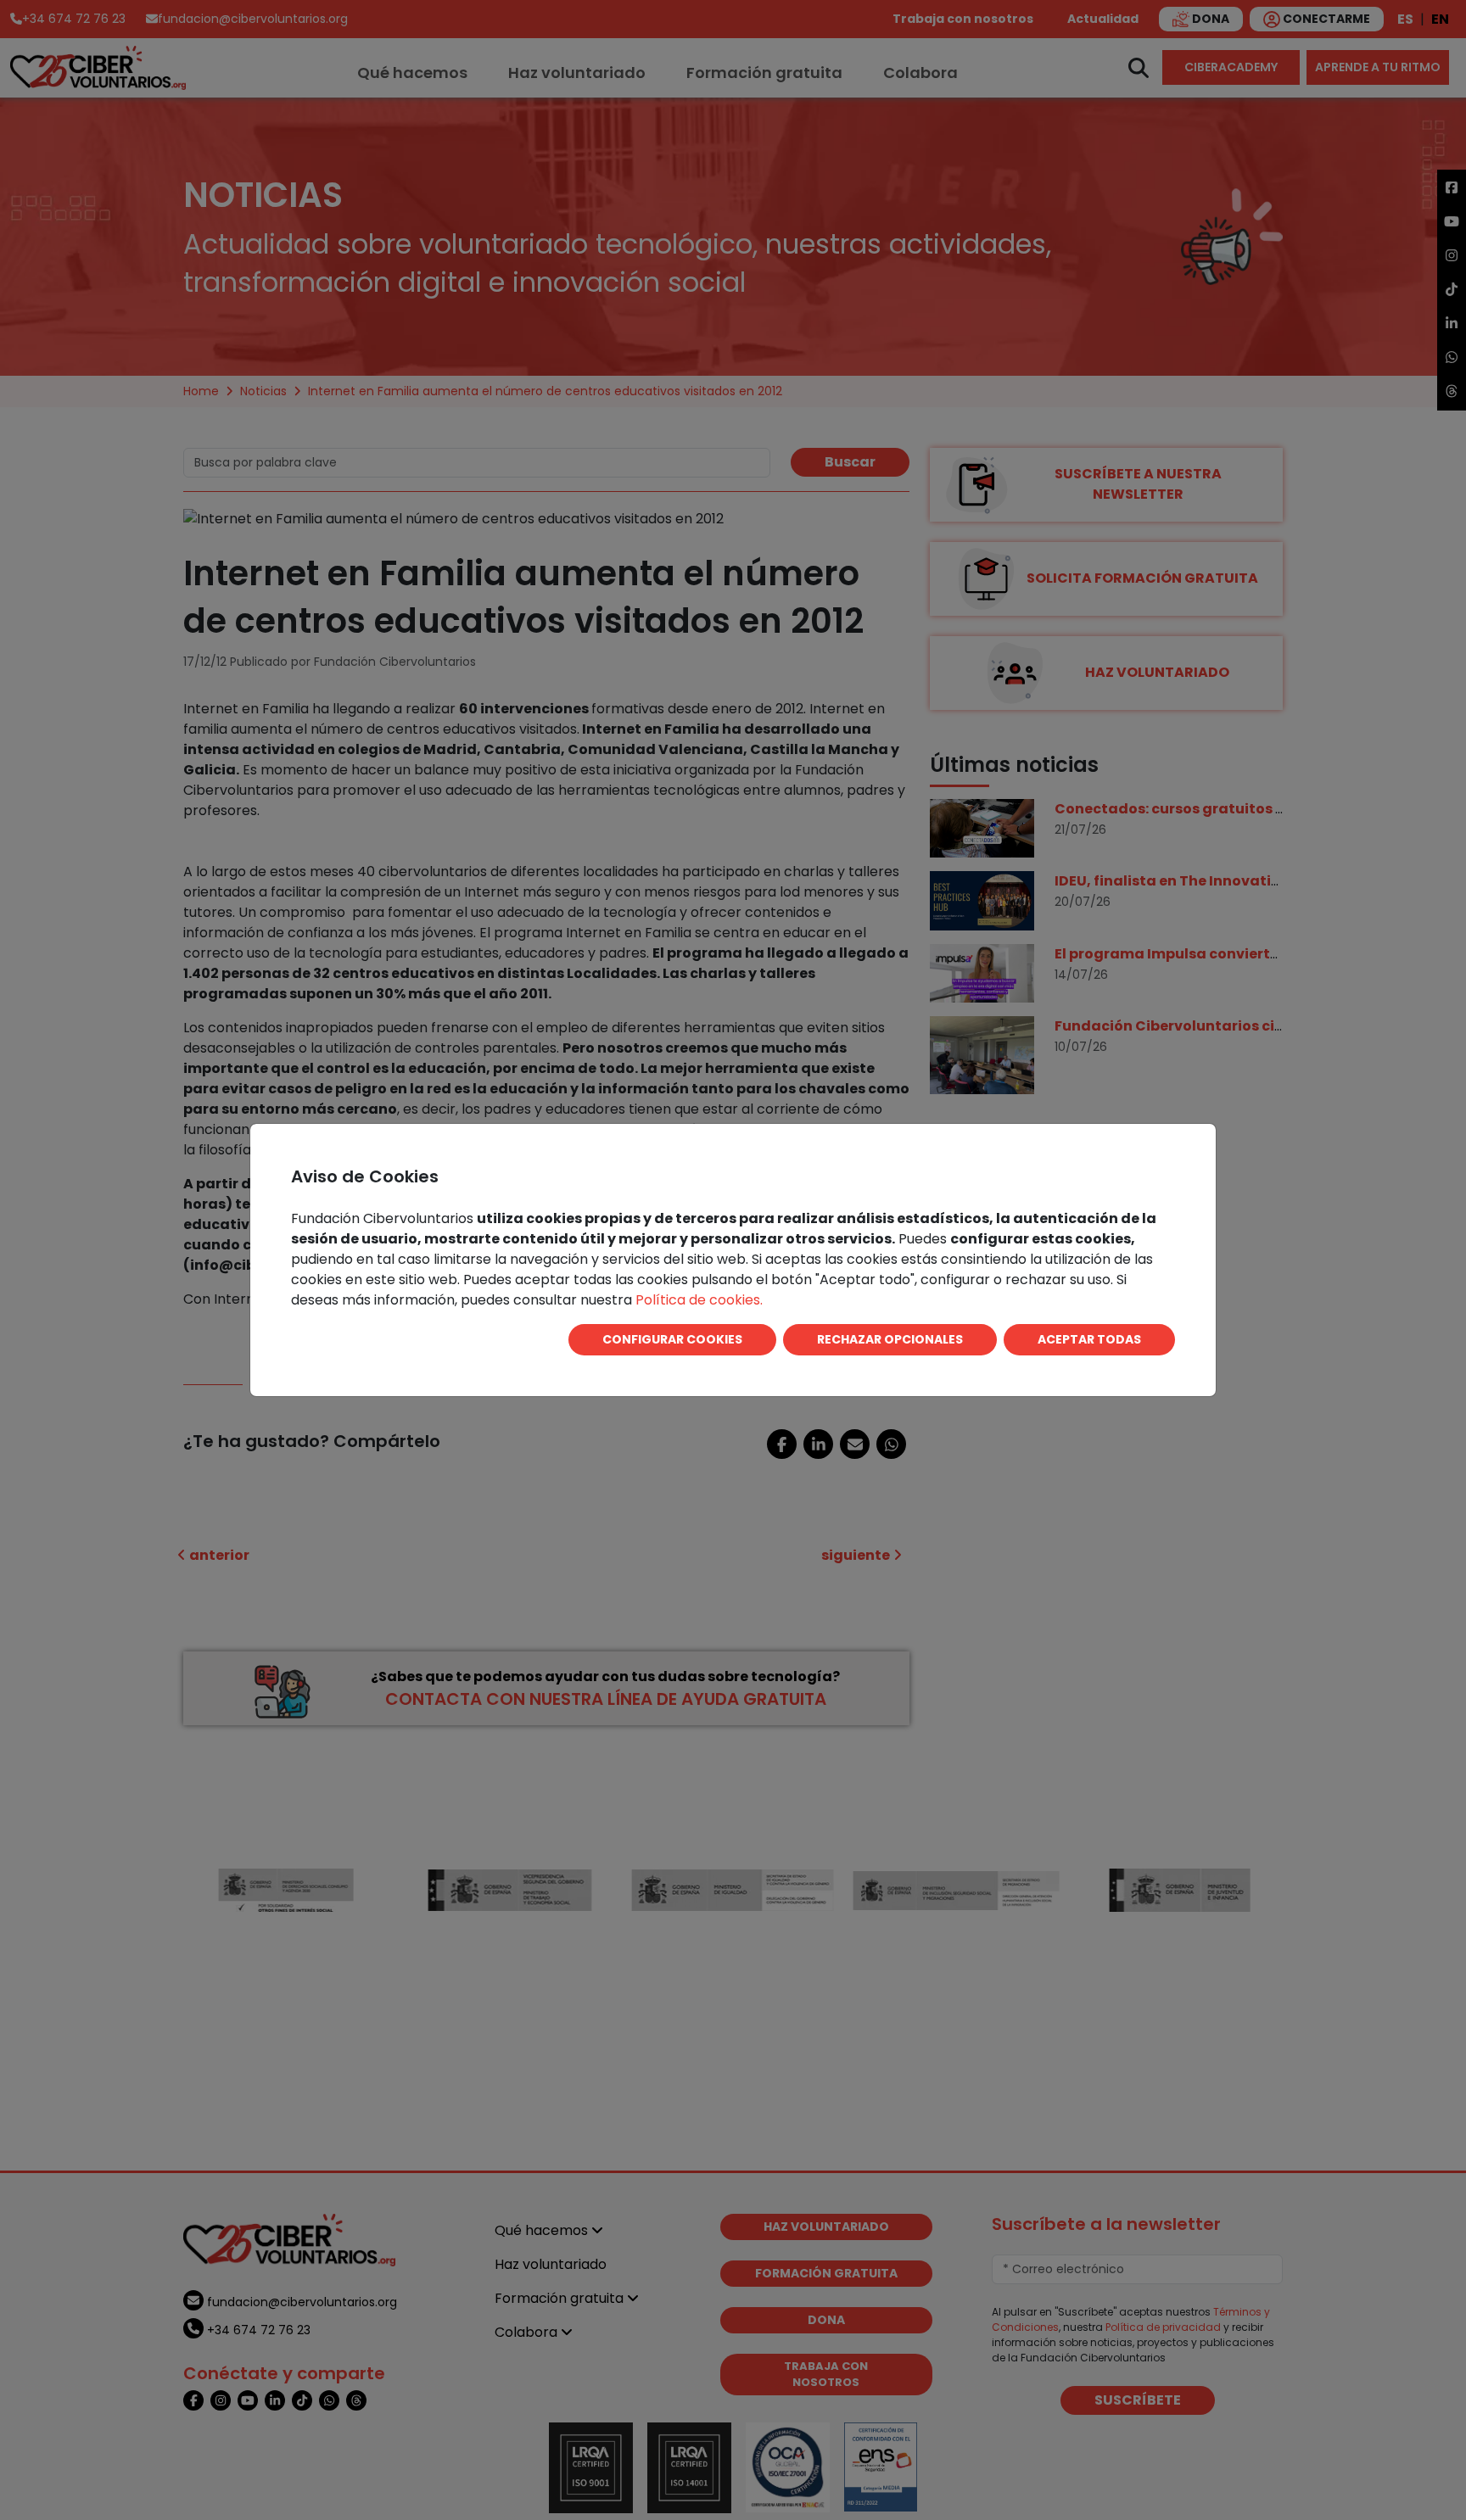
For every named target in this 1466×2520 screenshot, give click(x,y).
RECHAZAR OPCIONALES (890, 1339)
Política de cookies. (699, 1300)
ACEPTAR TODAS (1089, 1339)
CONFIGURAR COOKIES (672, 1339)
